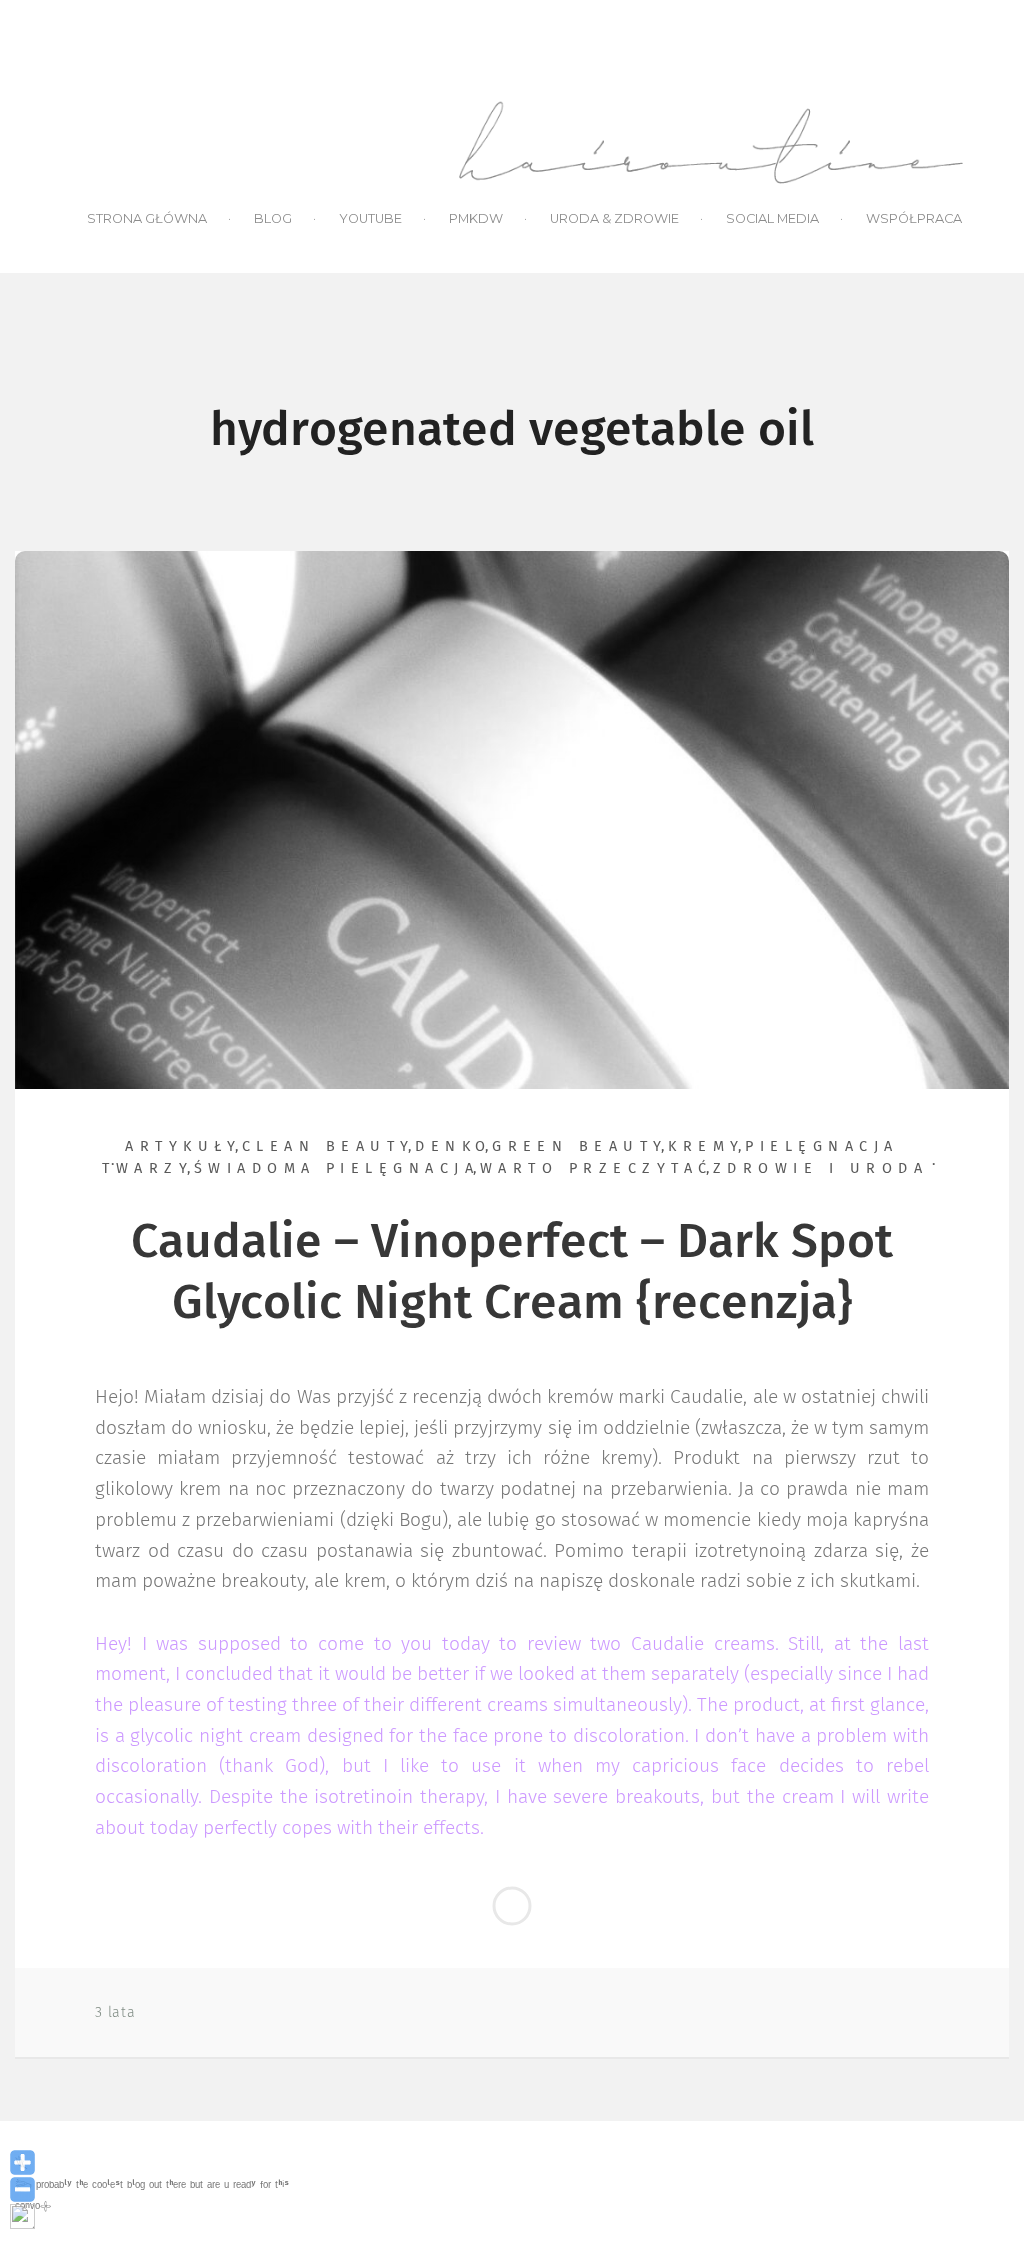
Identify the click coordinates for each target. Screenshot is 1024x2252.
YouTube (370, 218)
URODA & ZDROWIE (614, 218)
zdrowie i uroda (820, 1169)
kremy (706, 1147)
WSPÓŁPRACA (914, 218)
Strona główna (147, 218)
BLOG (273, 218)
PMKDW (476, 218)
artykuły (183, 1147)
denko (453, 1147)
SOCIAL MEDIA (772, 218)
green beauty (580, 1147)
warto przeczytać (596, 1169)
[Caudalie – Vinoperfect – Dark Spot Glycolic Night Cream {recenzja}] (512, 819)
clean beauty (328, 1147)
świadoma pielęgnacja (337, 1169)
